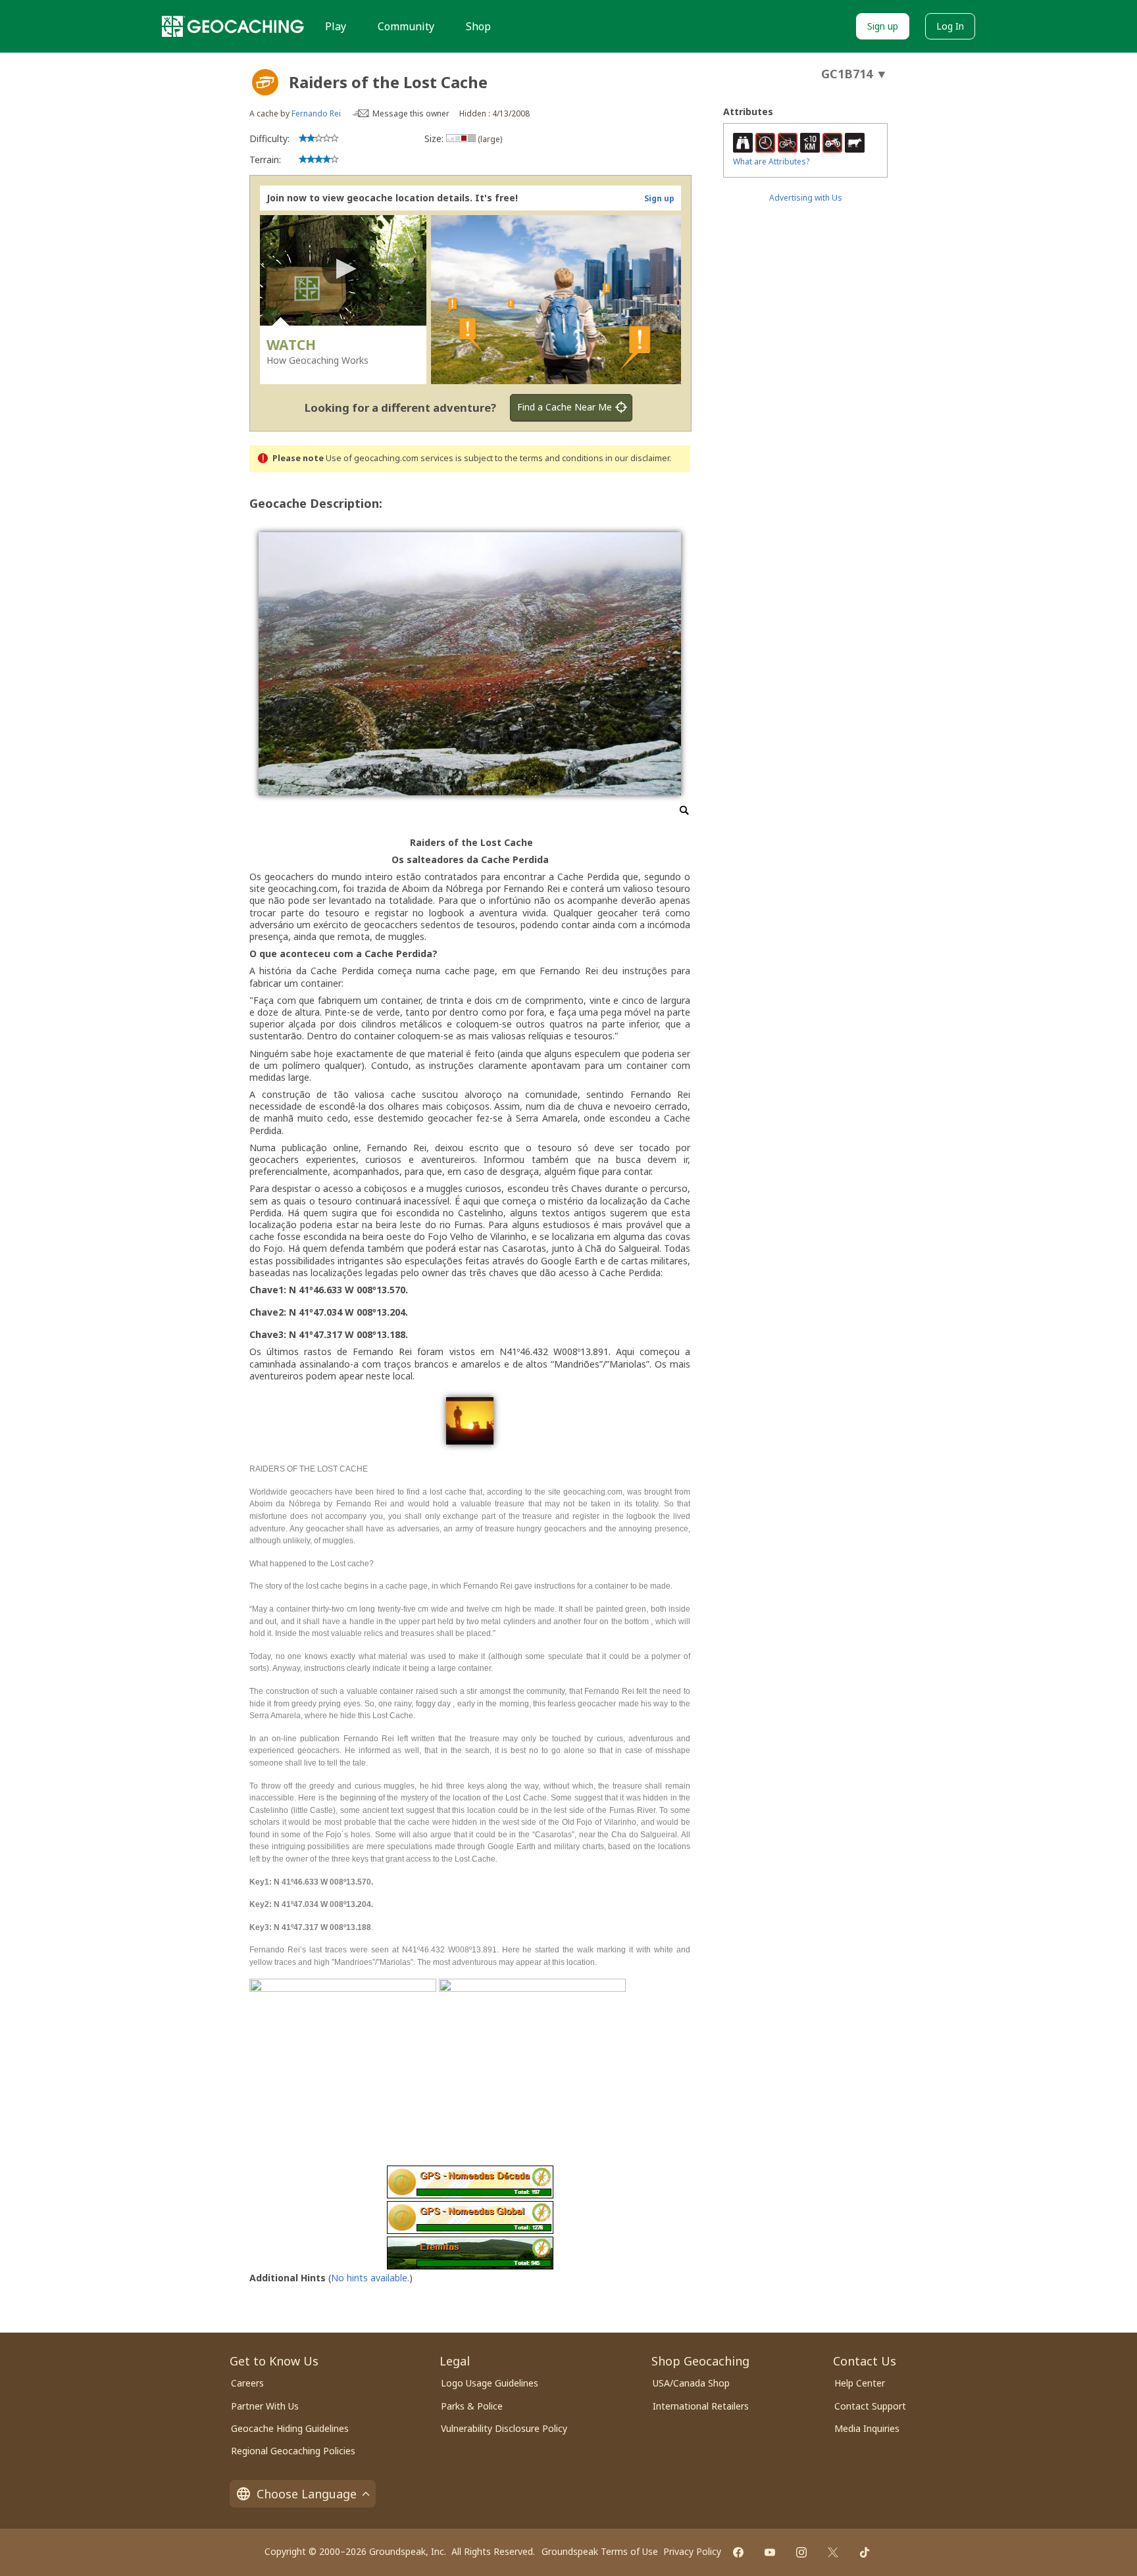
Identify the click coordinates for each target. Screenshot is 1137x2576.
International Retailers (701, 2406)
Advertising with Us (806, 198)
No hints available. (370, 2278)
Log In (950, 26)
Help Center (860, 2383)
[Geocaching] (233, 26)
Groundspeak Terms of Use (600, 2551)
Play (336, 26)
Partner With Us (265, 2406)
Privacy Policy (692, 2551)
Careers (247, 2383)
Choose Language (307, 2494)
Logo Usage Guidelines (490, 2383)
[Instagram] (801, 2552)
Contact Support (870, 2406)
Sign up (883, 26)
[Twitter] (833, 2552)
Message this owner (411, 113)
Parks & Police (472, 2406)
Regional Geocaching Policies (293, 2451)
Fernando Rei (316, 113)
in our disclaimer (637, 458)
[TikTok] (865, 2552)
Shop (478, 26)
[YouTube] (770, 2552)
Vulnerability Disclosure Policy (504, 2428)
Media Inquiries (867, 2428)
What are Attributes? (771, 161)
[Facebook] (738, 2552)
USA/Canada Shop (691, 2383)
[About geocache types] (265, 82)
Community (406, 26)
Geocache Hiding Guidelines (290, 2428)
